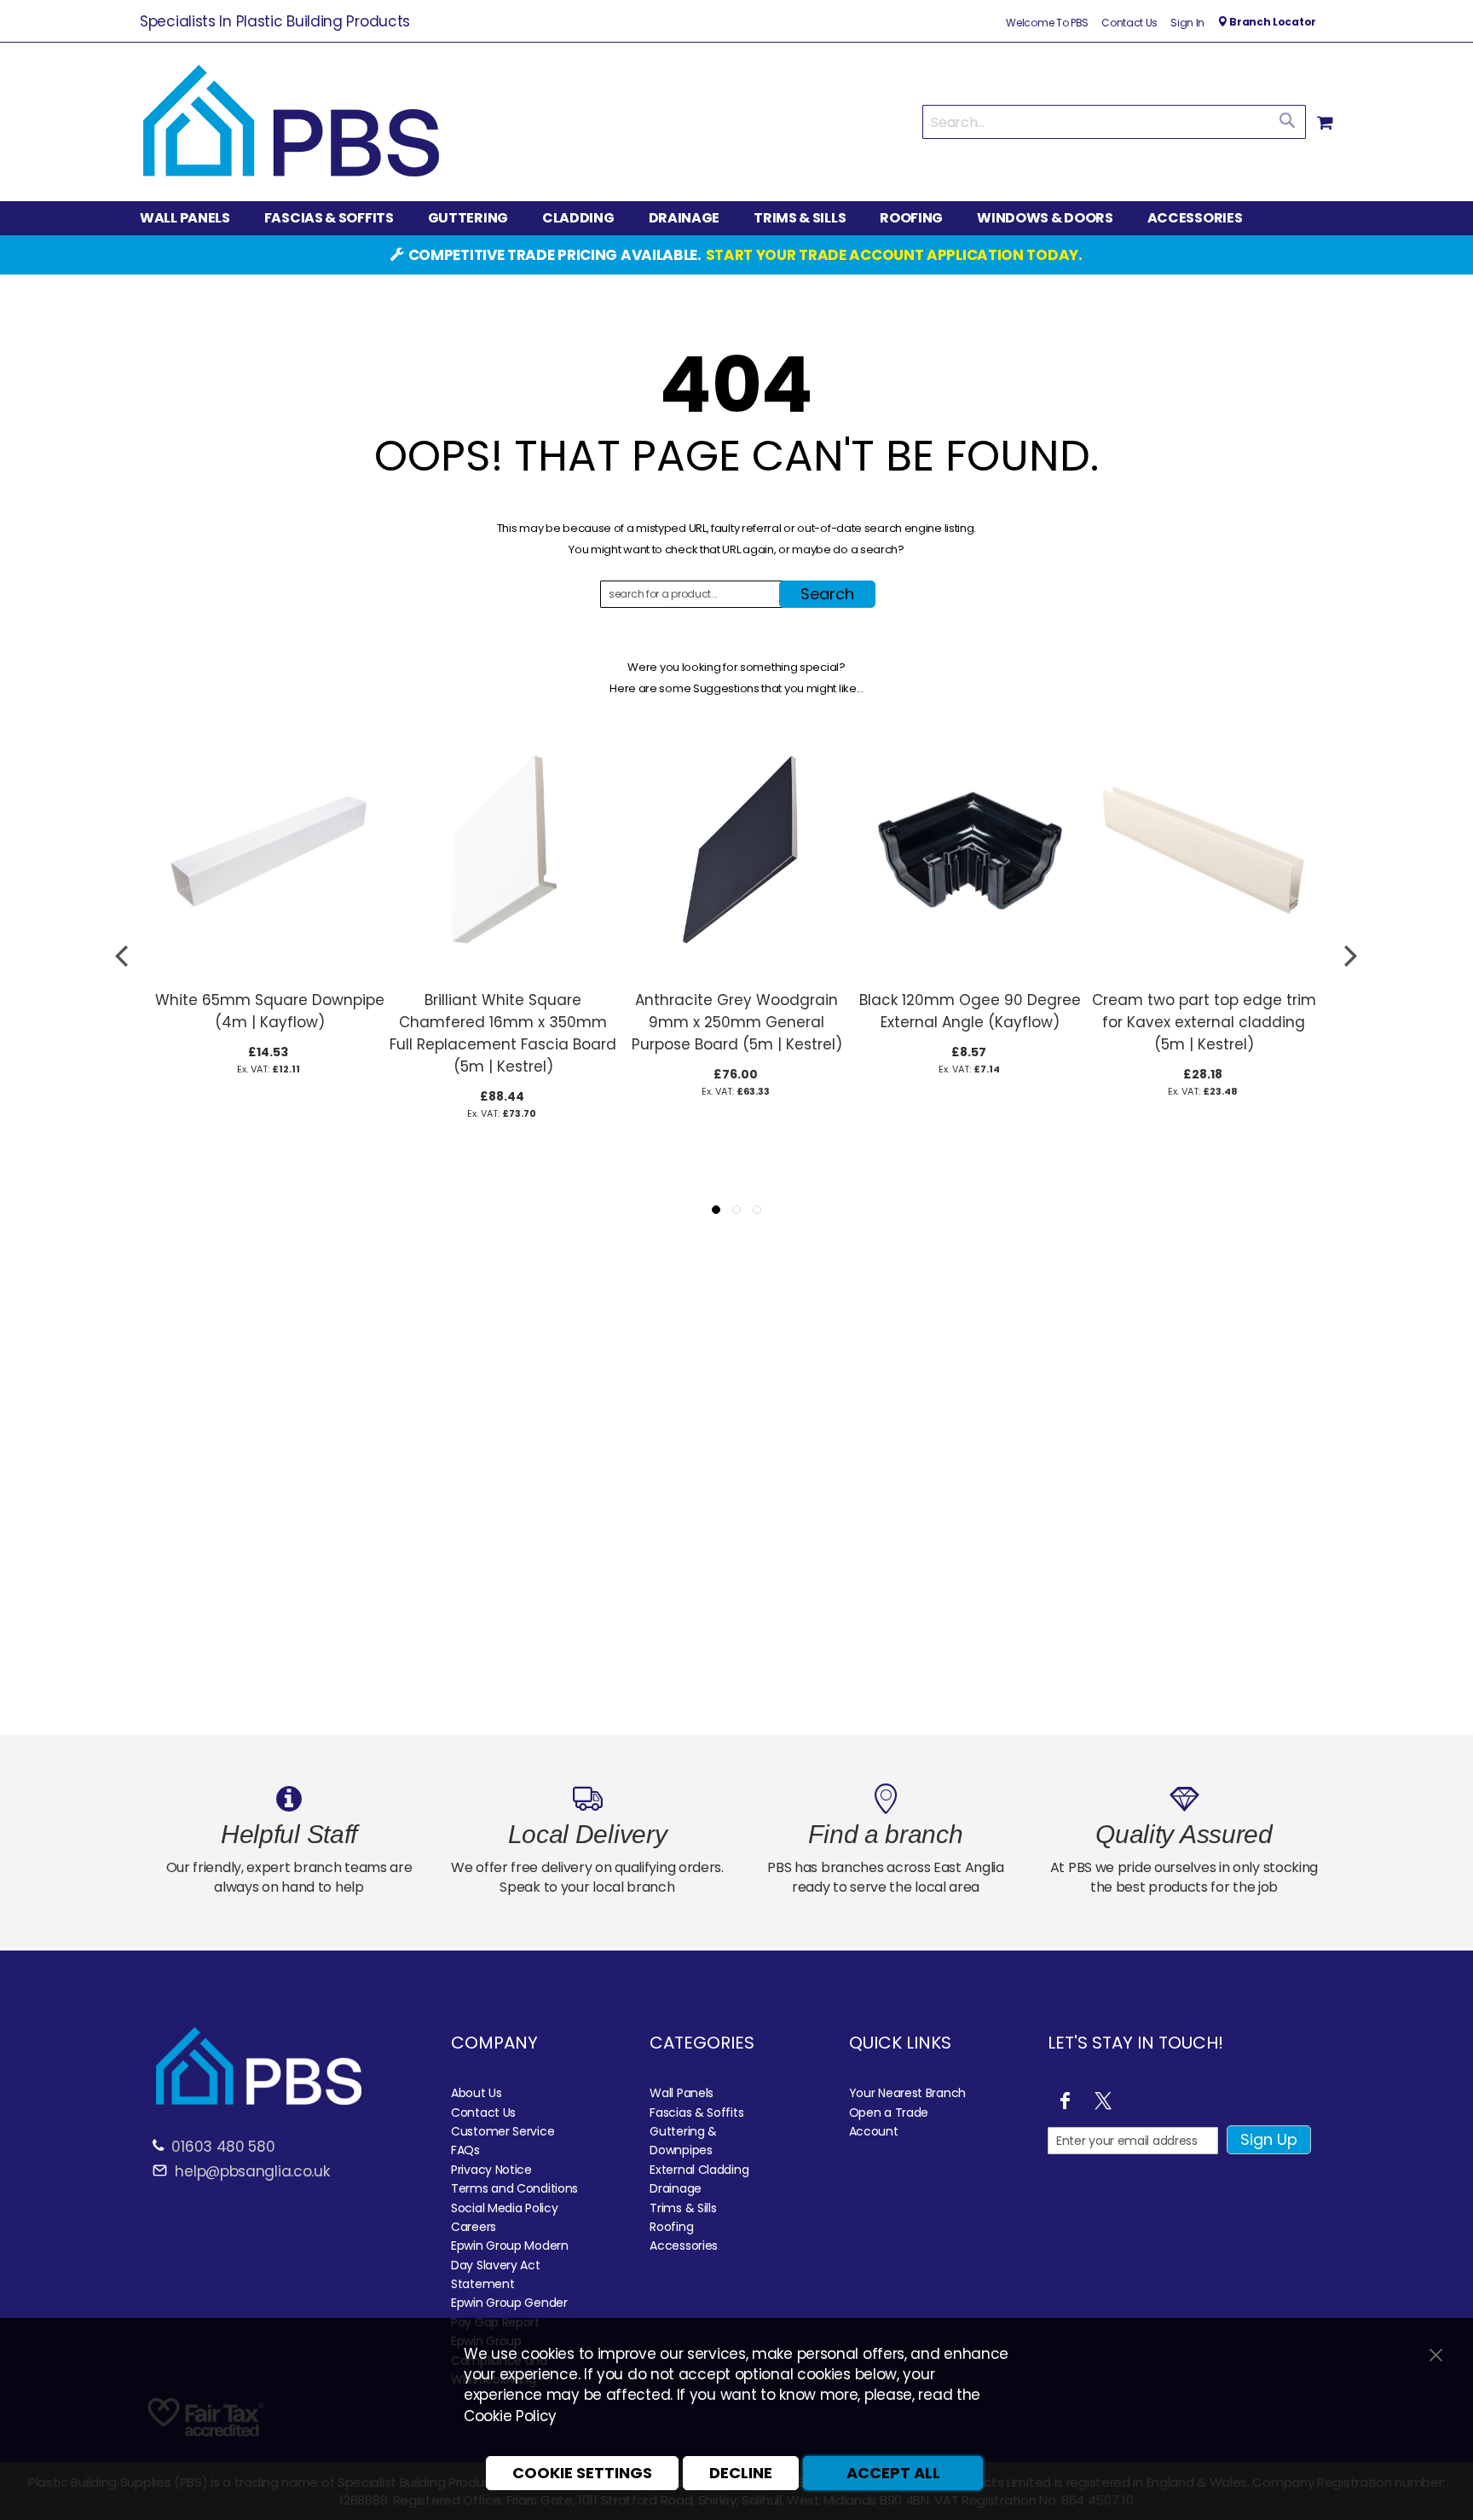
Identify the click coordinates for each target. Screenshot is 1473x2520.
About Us (477, 2093)
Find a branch (885, 1834)
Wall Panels (682, 2093)
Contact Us (1129, 23)
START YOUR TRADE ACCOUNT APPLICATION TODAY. (894, 255)
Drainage (676, 2188)
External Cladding (699, 2170)
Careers (474, 2227)
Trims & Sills (683, 2208)
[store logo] (291, 122)
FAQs (465, 2150)
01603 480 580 (223, 2147)
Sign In (1187, 23)
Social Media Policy (504, 2208)
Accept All (893, 2473)
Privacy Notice (491, 2170)
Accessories (684, 2245)
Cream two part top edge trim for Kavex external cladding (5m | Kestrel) (1204, 1022)
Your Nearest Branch (907, 2093)
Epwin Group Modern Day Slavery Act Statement (510, 2265)
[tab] (736, 218)
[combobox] (1114, 122)
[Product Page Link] (269, 973)
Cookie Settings (582, 2473)
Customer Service (503, 2131)
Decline (741, 2473)
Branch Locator (1271, 22)
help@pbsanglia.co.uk (251, 2171)
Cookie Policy (510, 2416)
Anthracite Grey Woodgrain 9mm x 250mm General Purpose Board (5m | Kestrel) (737, 1022)
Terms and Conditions (514, 2188)
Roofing (671, 2227)
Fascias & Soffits (696, 2113)
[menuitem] (194, 219)
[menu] (736, 218)
